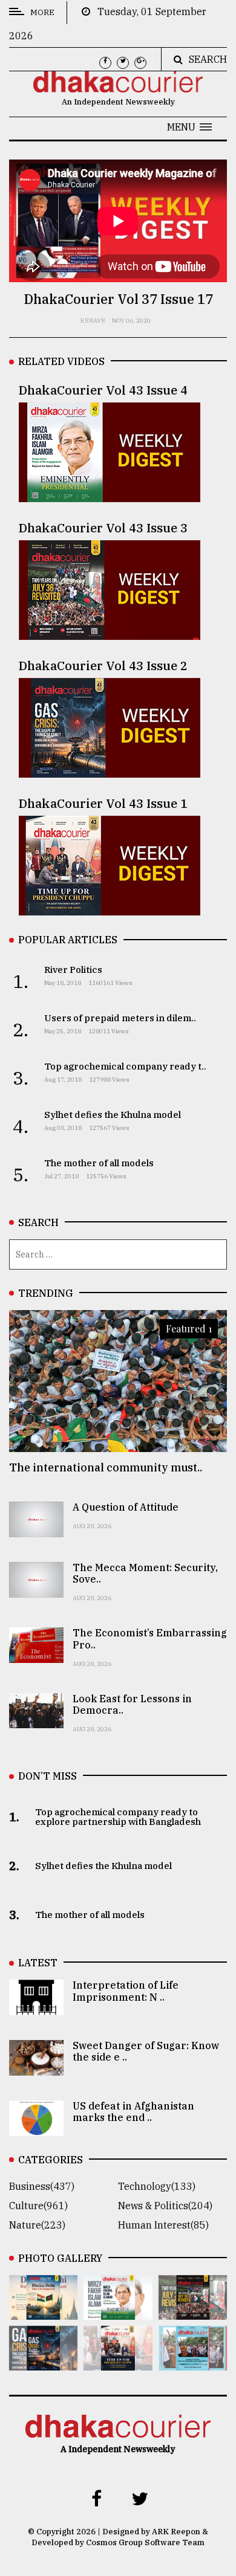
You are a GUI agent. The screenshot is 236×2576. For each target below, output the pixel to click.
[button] (189, 127)
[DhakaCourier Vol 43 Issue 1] (118, 2362)
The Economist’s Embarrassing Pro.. (150, 1638)
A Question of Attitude (126, 1507)
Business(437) (42, 2186)
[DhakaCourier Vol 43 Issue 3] (193, 2311)
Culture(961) (38, 2206)
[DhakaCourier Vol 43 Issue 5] (43, 2311)
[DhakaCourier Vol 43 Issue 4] (118, 2311)
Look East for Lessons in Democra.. (132, 1704)
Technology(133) (157, 2186)
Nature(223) (37, 2225)
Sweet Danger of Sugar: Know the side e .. (146, 2051)
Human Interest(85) (163, 2225)
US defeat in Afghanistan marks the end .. (133, 2112)
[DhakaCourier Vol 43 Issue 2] (43, 2362)
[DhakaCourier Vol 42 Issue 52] (193, 2362)
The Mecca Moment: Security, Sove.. (145, 1573)
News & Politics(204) (165, 2206)
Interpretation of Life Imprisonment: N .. (126, 1991)
